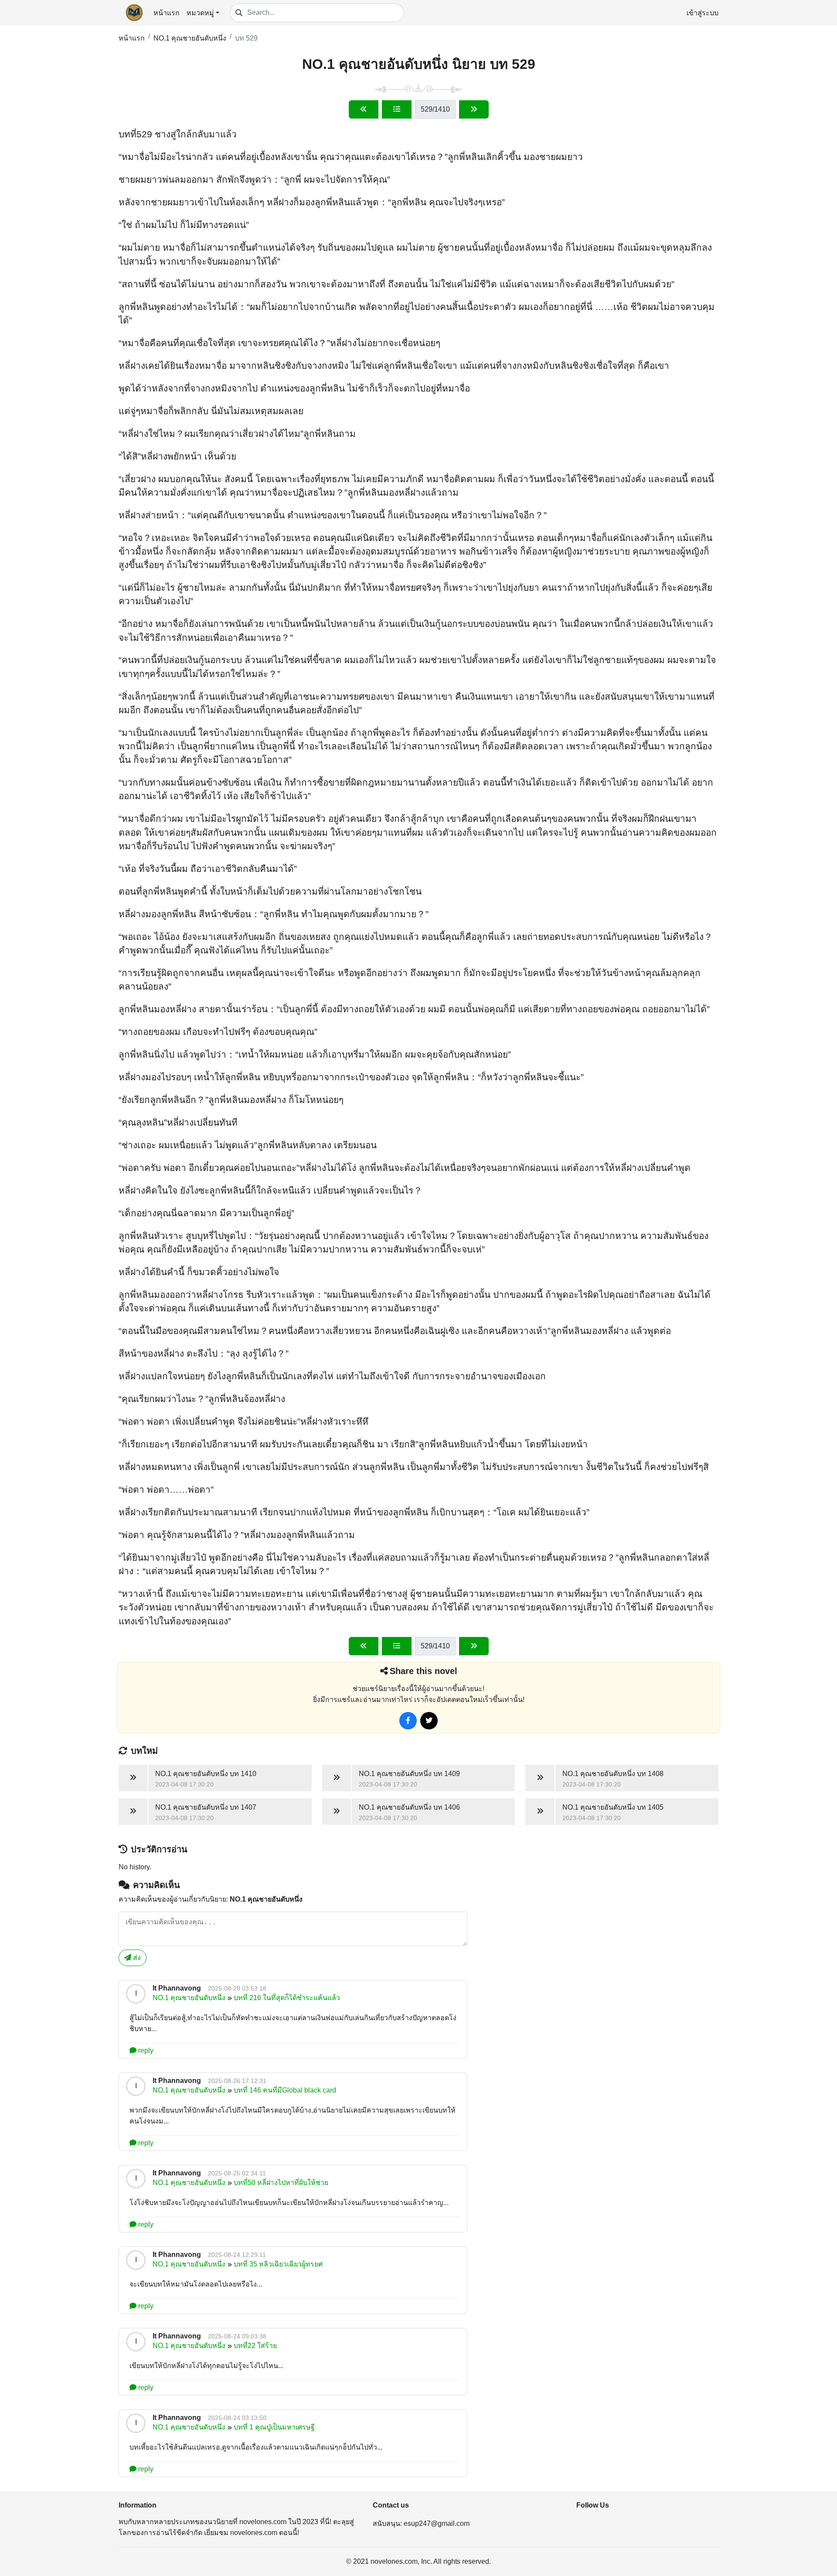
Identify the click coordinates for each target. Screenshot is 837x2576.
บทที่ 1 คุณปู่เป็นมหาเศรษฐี (274, 2427)
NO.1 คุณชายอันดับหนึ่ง (190, 38)
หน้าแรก (167, 13)
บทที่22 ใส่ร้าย (255, 2346)
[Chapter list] (397, 109)
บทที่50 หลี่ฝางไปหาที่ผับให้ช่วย (281, 2183)
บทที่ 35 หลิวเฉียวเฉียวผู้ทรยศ (278, 2264)
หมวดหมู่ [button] (200, 13)
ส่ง (136, 1958)
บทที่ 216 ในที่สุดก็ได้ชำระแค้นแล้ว (287, 1998)
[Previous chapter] (364, 109)
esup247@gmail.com (437, 2523)
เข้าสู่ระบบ (703, 13)
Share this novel (424, 1671)
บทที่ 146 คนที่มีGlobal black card (285, 2090)
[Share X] (429, 1721)
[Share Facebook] (408, 1721)
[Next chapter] (474, 109)
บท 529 (246, 38)
